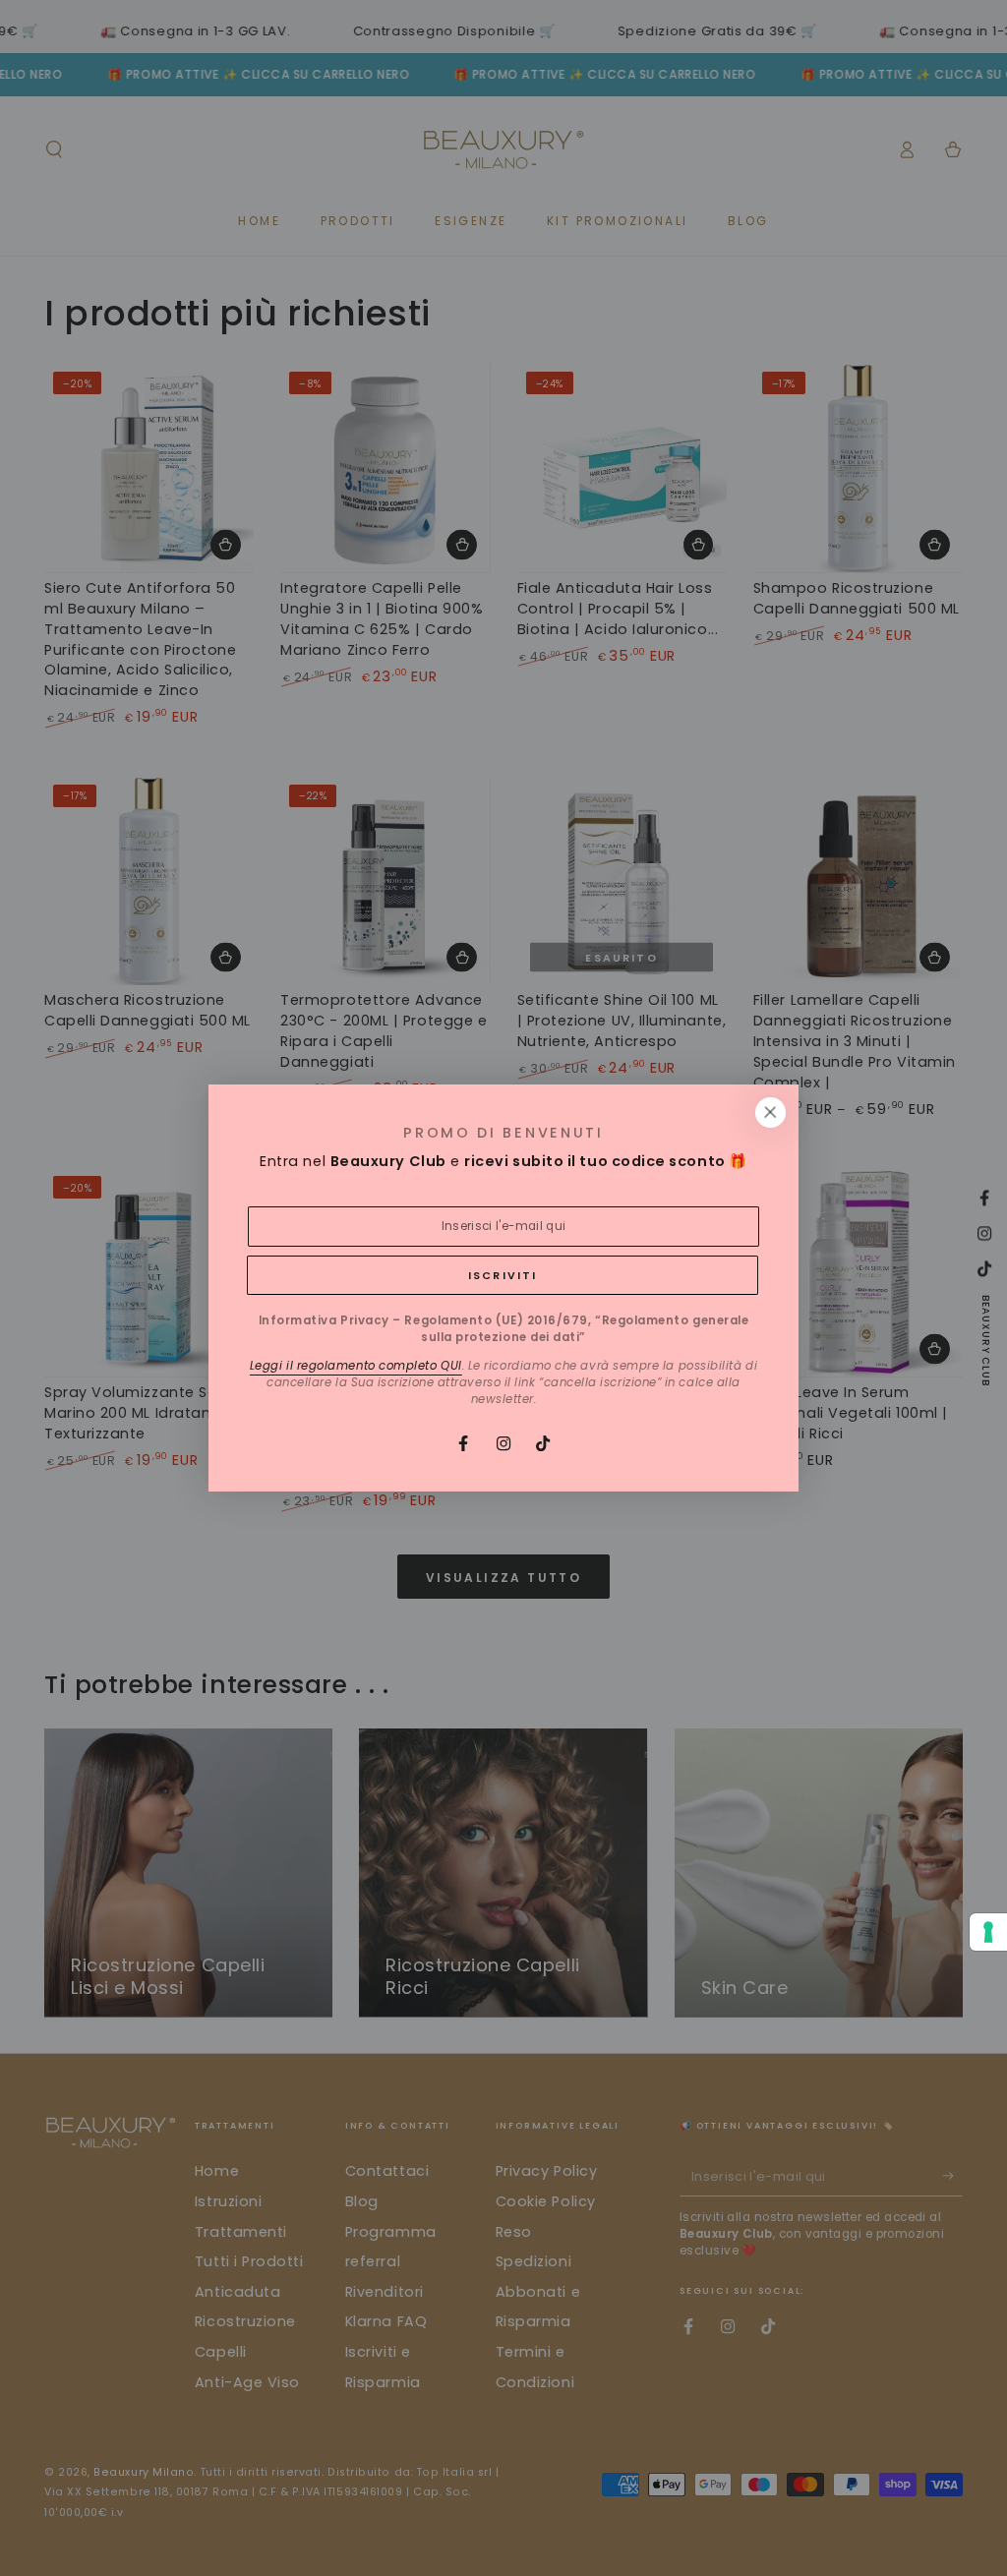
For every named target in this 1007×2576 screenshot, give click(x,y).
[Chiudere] (770, 1113)
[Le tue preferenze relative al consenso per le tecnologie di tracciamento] (988, 1932)
